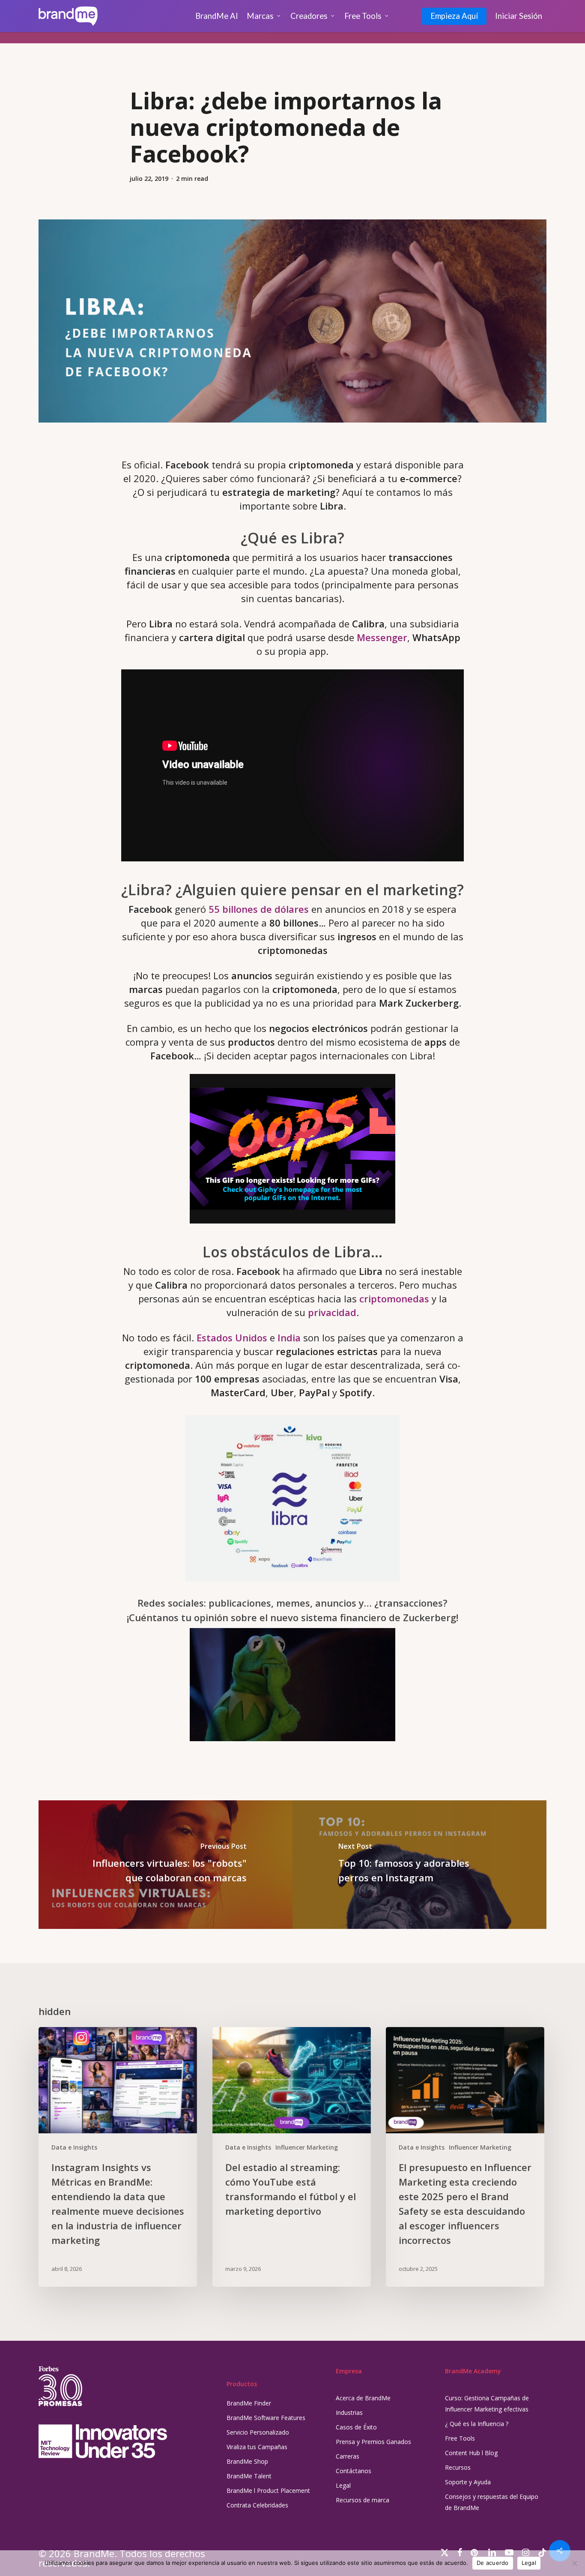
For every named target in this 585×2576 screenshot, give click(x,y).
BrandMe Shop (247, 2461)
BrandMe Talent (249, 2476)
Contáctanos (354, 2471)
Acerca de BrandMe (363, 2398)
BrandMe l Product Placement (268, 2491)
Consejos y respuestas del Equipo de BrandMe (492, 2502)
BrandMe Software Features (266, 2418)
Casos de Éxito (356, 2427)
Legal (343, 2485)
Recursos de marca (363, 2500)
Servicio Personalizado (258, 2432)
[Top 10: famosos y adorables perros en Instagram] (419, 1865)
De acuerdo (493, 2563)
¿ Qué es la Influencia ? (477, 2424)
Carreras (348, 2456)
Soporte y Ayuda (468, 2482)
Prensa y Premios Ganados (373, 2442)
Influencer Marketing (307, 2147)
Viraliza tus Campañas (257, 2447)
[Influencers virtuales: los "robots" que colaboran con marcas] (166, 1865)
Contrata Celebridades (257, 2505)
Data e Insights (74, 2147)
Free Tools (460, 2438)
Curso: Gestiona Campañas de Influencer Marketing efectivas (487, 2404)
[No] (574, 2563)
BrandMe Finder (249, 2403)
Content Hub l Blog (471, 2453)
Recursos (458, 2467)
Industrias (349, 2413)
